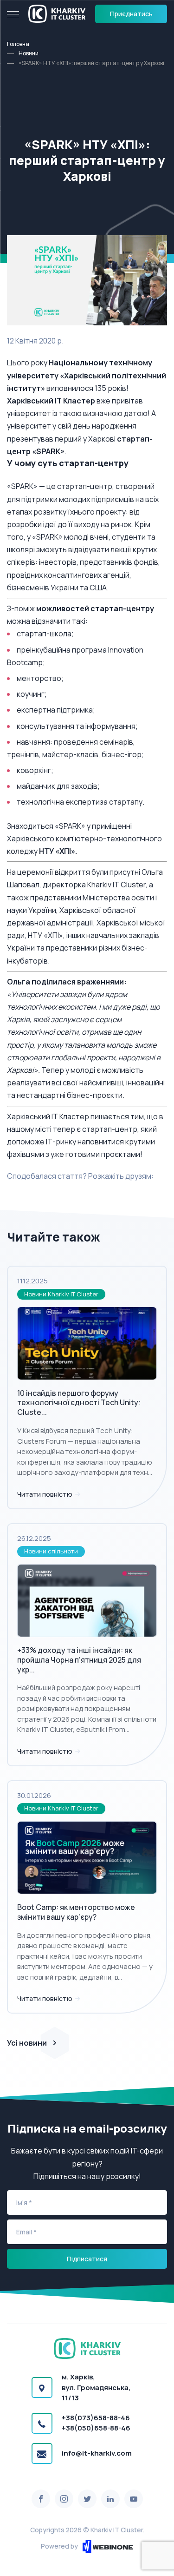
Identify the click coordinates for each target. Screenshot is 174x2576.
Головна (18, 44)
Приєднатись (131, 14)
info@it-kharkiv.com (97, 2453)
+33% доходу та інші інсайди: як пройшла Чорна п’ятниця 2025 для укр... (79, 1660)
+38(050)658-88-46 (96, 2428)
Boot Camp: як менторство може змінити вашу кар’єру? (76, 1912)
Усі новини (27, 2043)
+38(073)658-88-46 (96, 2418)
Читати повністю (45, 1494)
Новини (29, 53)
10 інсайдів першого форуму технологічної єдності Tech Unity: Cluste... (79, 1403)
